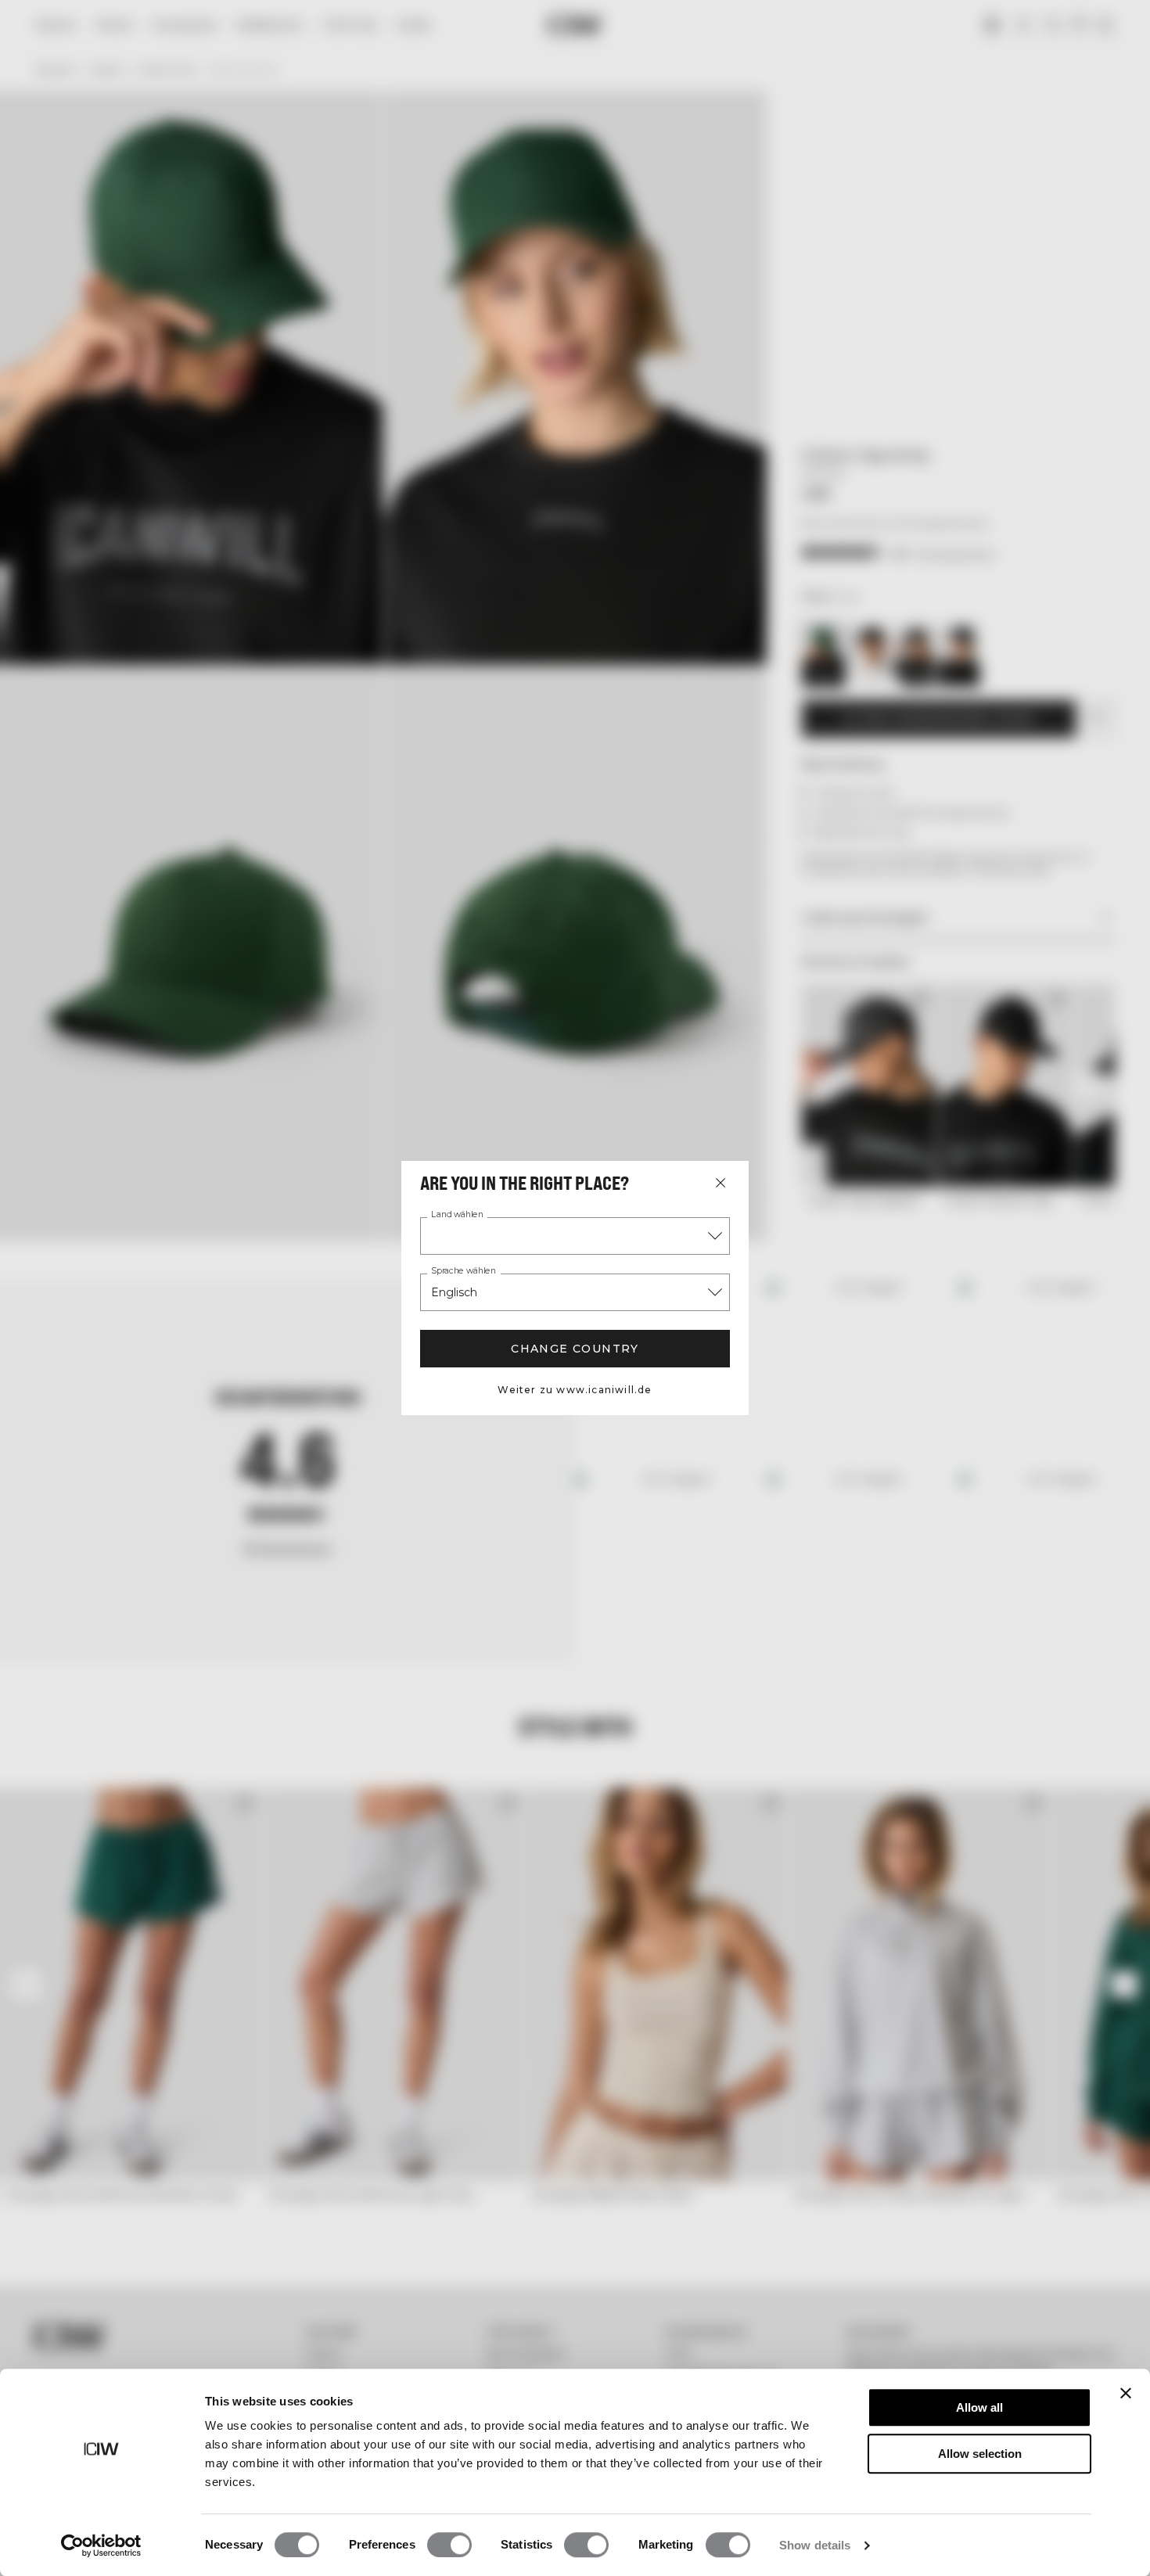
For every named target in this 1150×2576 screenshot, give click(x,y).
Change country (575, 1349)
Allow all (979, 2407)
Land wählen (457, 1215)
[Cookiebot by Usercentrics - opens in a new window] (101, 2545)
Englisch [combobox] (454, 1292)
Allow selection (980, 2454)
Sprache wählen (464, 1271)
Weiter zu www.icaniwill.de (575, 1390)
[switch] (449, 2545)
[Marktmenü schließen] (721, 1183)
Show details (815, 2545)
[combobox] (575, 1236)
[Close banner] (1126, 2393)
